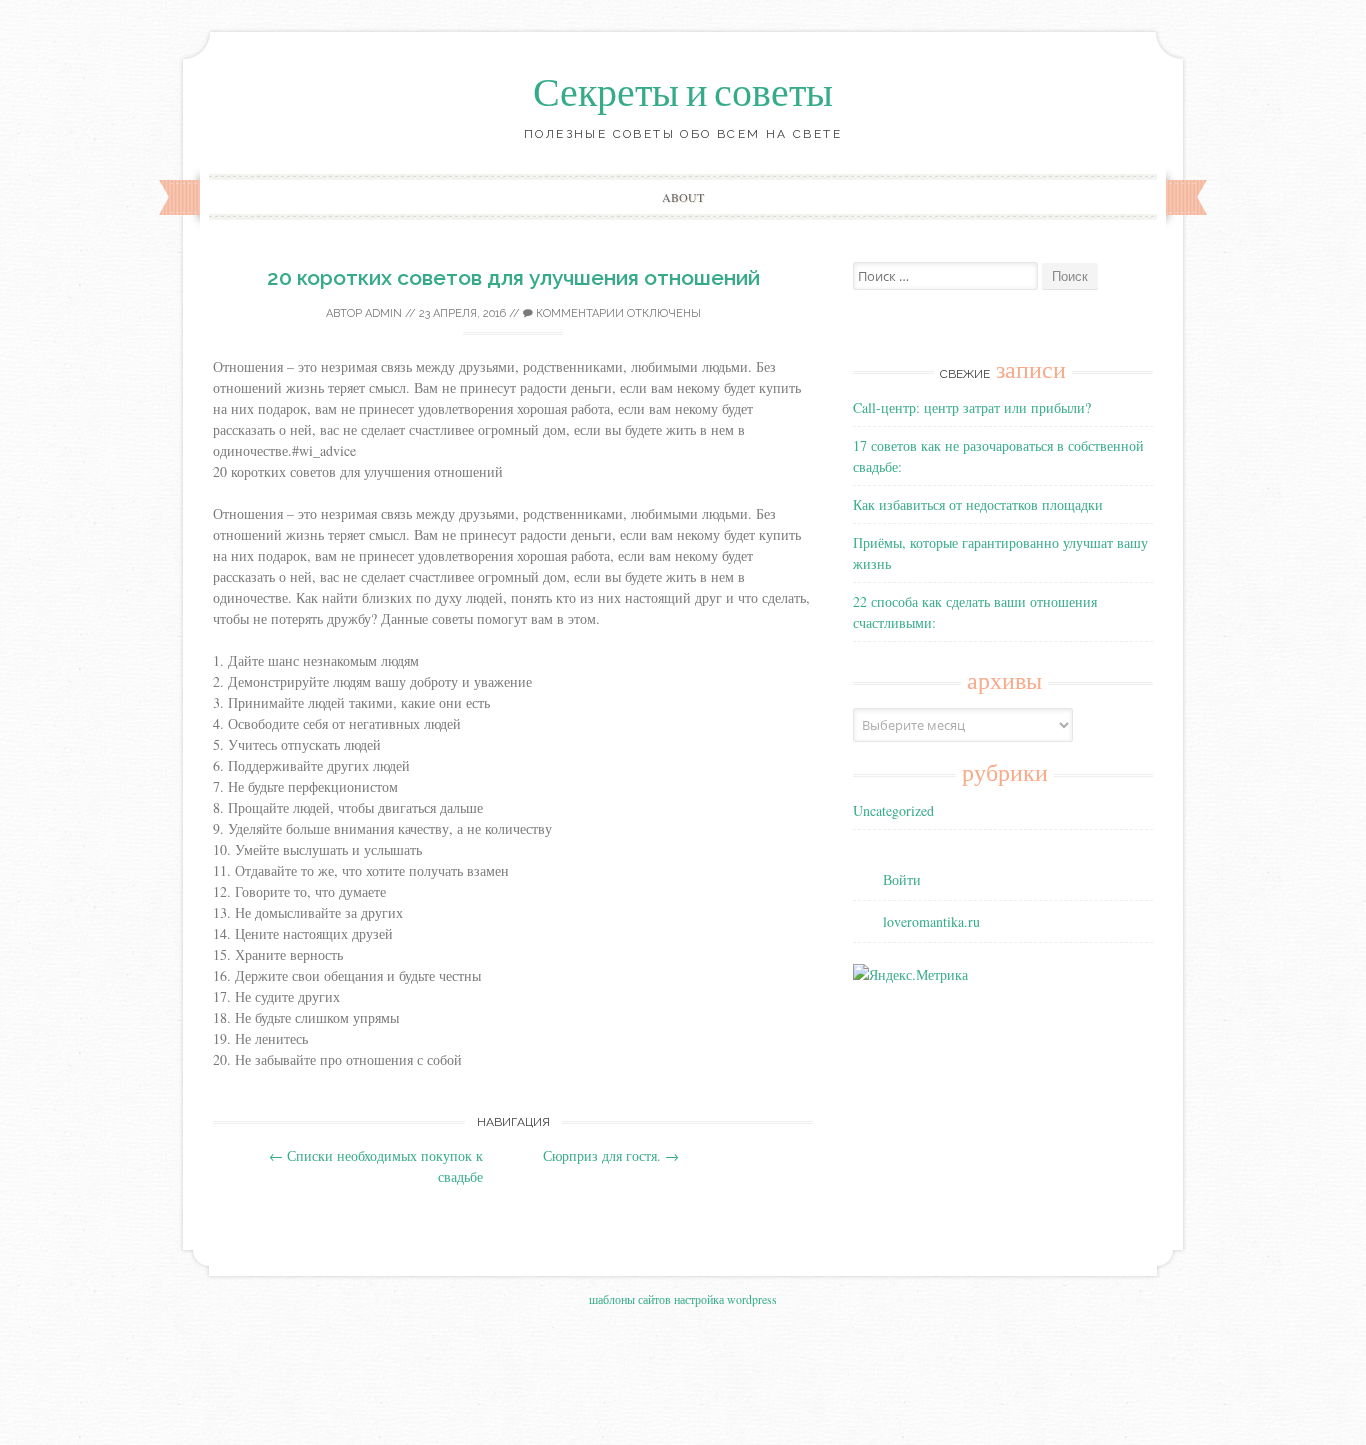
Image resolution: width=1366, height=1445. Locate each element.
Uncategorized (893, 810)
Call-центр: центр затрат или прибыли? (972, 407)
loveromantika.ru (931, 921)
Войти (902, 879)
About (683, 197)
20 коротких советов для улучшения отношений (513, 277)
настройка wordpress (725, 1299)
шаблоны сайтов (630, 1299)
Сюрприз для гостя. (611, 1155)
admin (383, 313)
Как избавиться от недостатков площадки (978, 504)
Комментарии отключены (617, 313)
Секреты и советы (683, 93)
